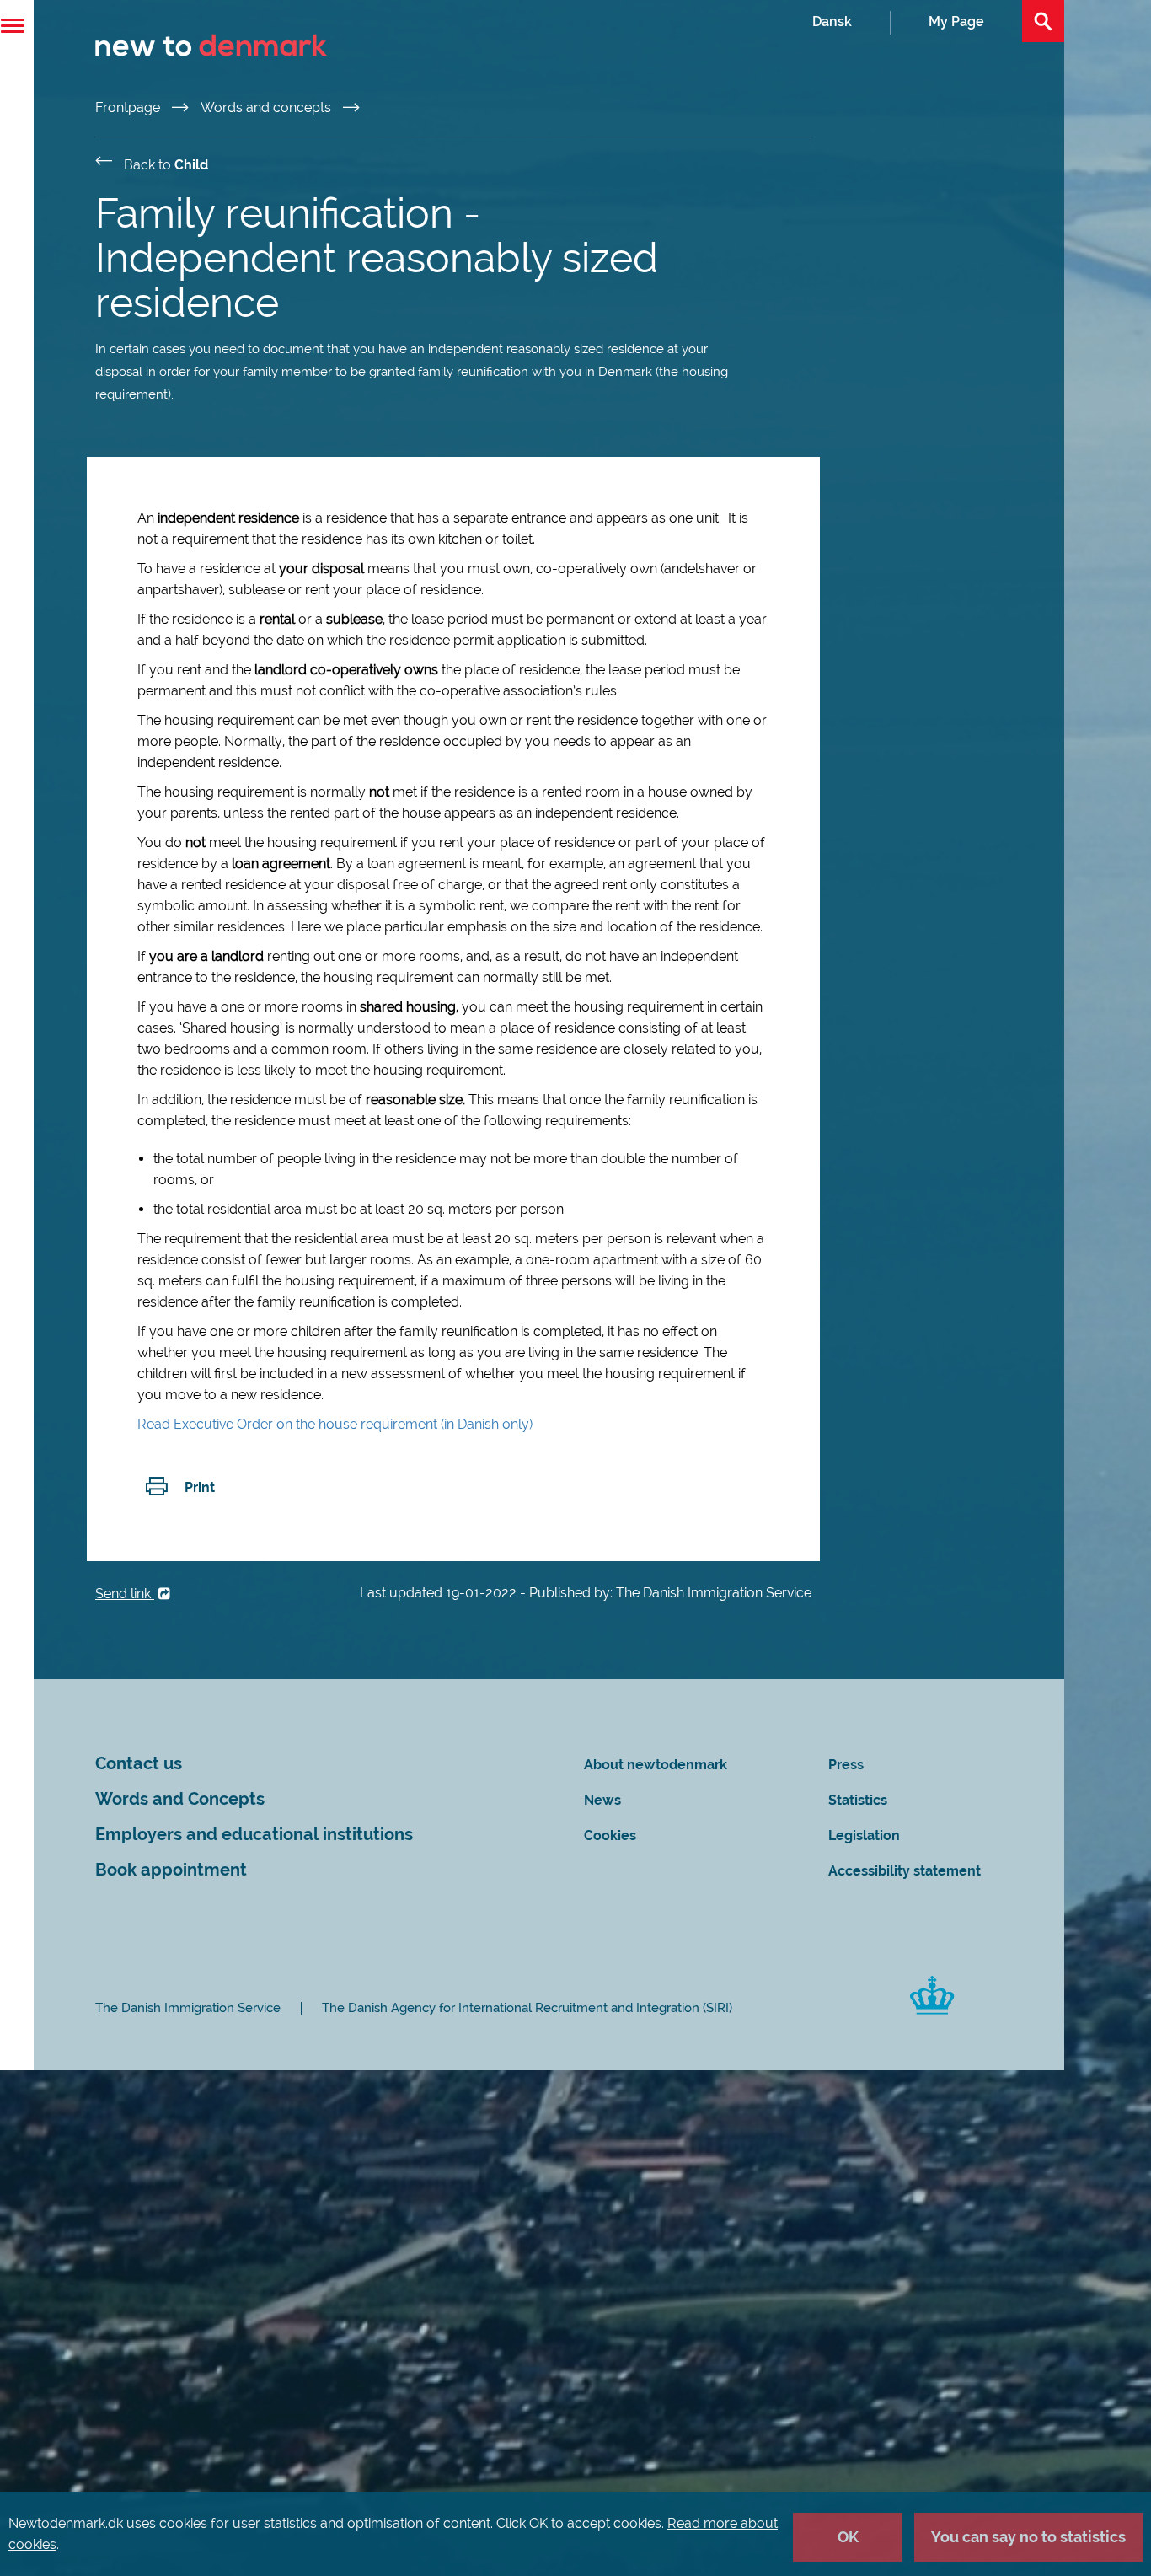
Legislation (864, 1835)
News (602, 1800)
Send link (125, 1594)
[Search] (1043, 21)
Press (846, 1765)
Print (200, 1487)
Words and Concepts (180, 1799)
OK (848, 2537)
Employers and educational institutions (254, 1835)
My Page (956, 21)
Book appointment (171, 1870)
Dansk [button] (832, 21)
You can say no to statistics (1028, 2537)
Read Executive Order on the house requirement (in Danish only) (335, 1424)
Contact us (139, 1764)
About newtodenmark (656, 1765)
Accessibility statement (905, 1871)
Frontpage (129, 107)
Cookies (610, 1835)
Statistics (858, 1800)
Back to (166, 165)
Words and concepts (268, 107)
